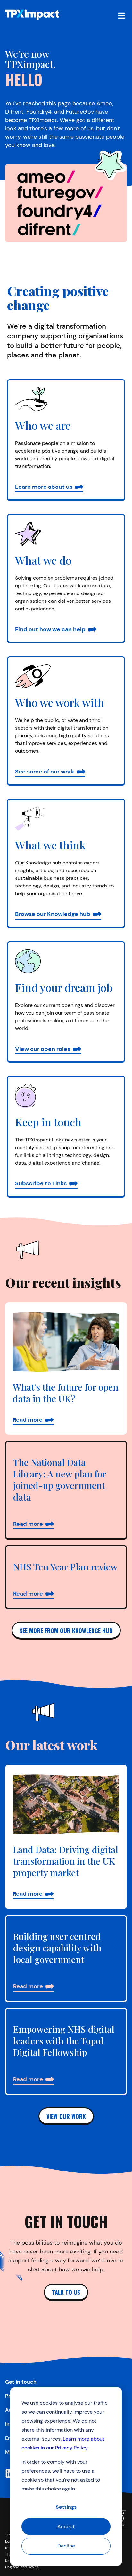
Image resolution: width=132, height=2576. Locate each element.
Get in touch (21, 2382)
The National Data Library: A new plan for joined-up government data (60, 1480)
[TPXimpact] (32, 15)
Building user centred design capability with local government (57, 1948)
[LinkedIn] (10, 2474)
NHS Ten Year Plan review (65, 1567)
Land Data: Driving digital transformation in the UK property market (66, 1861)
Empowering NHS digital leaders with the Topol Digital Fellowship (64, 2041)
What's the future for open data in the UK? (66, 1393)
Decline (66, 2546)
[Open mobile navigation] (121, 15)
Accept (66, 2527)
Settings (66, 2507)
